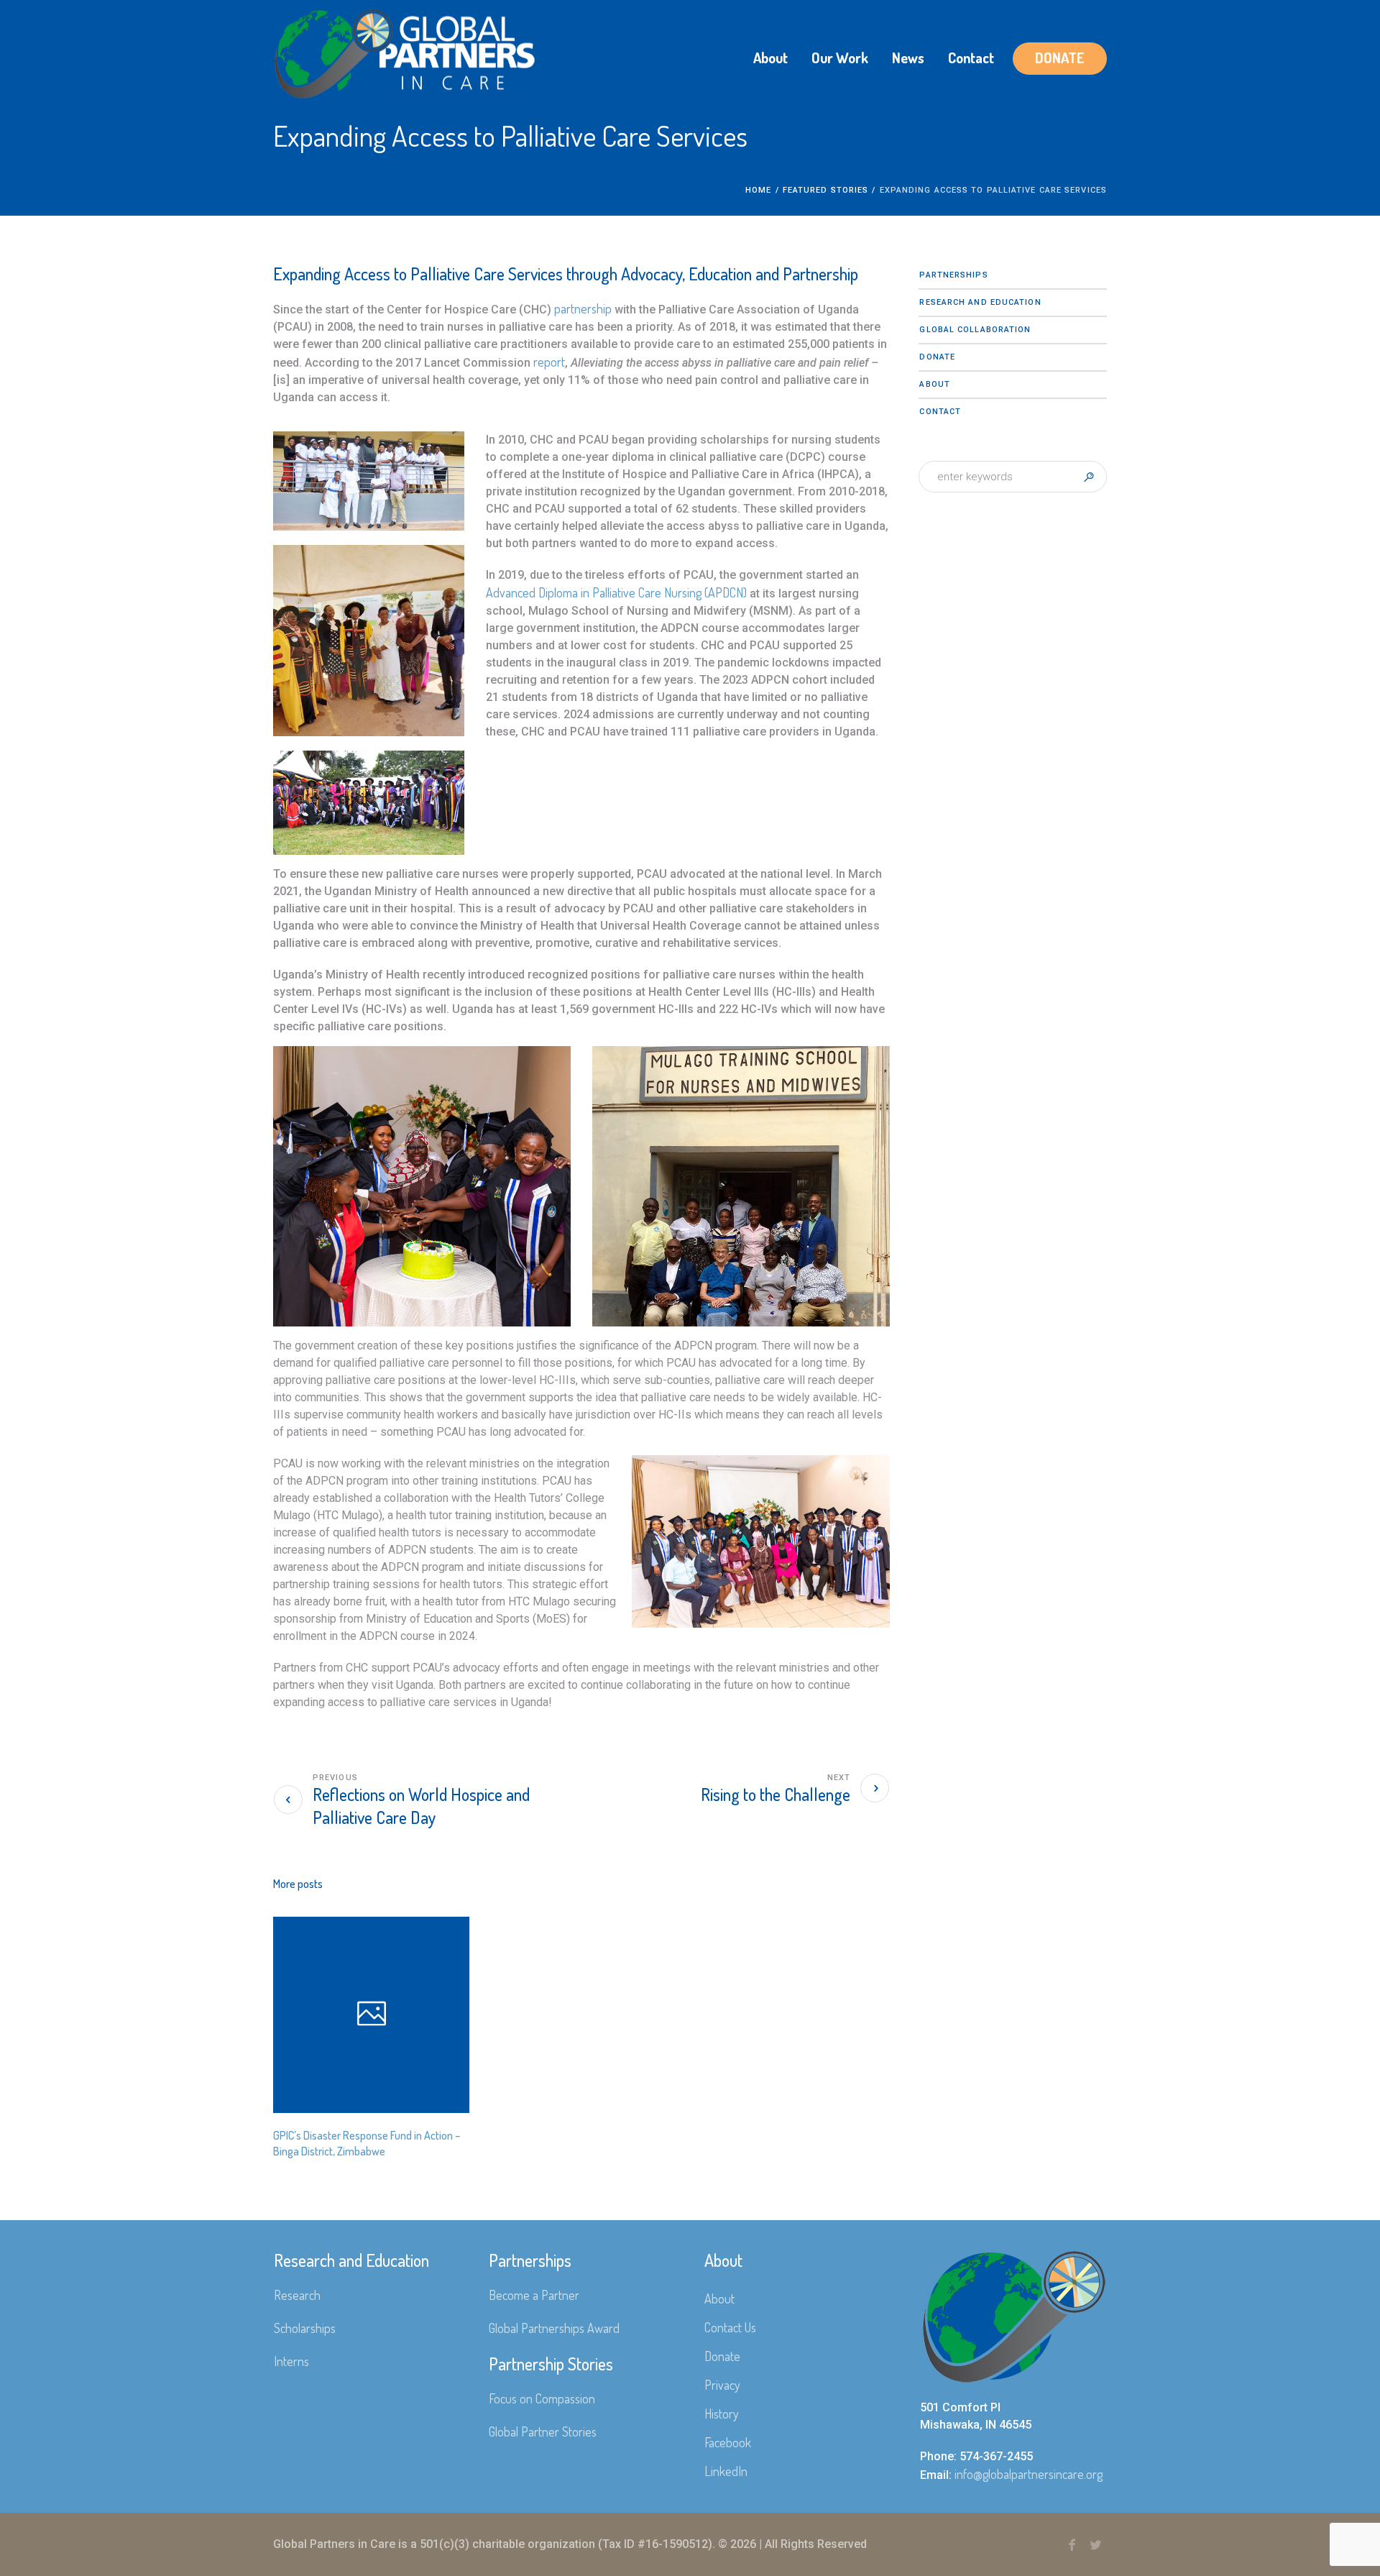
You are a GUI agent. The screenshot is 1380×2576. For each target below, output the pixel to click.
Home (758, 190)
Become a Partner (534, 2295)
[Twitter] (1095, 2545)
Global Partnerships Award (554, 2328)
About (935, 384)
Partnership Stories (551, 2364)
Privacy (722, 2385)
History (722, 2414)
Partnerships (953, 275)
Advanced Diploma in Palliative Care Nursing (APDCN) (616, 592)
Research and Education (980, 302)
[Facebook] (1072, 2545)
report (549, 362)
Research (297, 2295)
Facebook (728, 2442)
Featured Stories (826, 190)
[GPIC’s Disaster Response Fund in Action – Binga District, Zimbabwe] (371, 2015)
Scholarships (305, 2328)
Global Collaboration (975, 330)
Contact (940, 412)
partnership (583, 308)
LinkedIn (726, 2471)
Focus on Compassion (542, 2398)
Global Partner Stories (543, 2431)
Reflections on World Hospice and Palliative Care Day (421, 1806)
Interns (291, 2361)
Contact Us (730, 2327)
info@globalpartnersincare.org (1029, 2474)
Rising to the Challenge (776, 1794)
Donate (937, 357)
